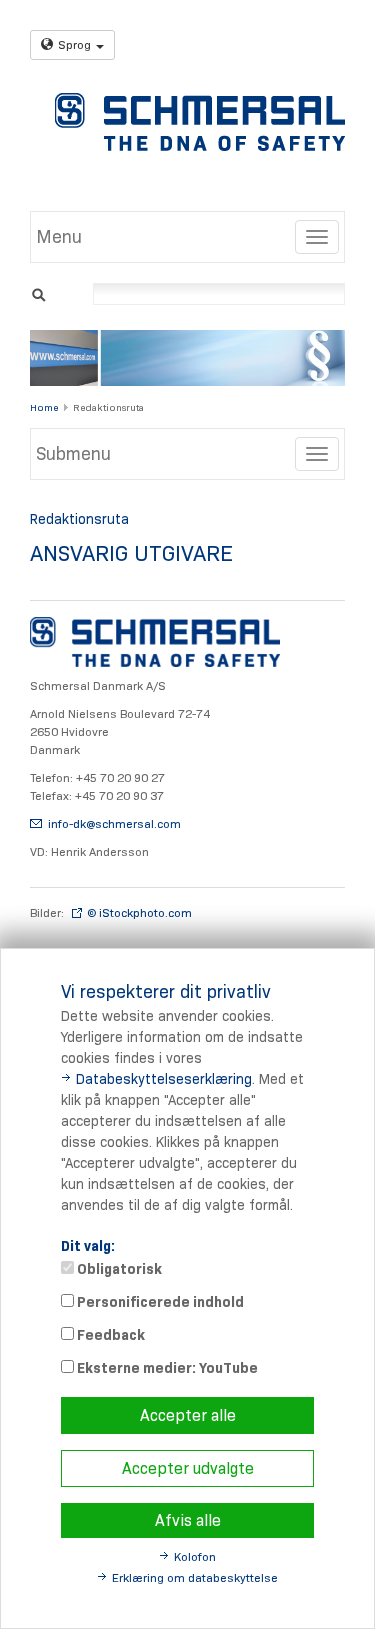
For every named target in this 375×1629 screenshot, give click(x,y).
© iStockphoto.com (139, 912)
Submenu (73, 454)
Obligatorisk (118, 1269)
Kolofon (195, 1556)
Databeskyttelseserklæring (164, 1079)
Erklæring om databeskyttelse (195, 1577)
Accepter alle (188, 1415)
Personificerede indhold (159, 1302)
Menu (59, 237)
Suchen (38, 292)
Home (44, 407)
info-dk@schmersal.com (114, 823)
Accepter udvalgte (188, 1468)
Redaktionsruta (108, 407)
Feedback (109, 1335)
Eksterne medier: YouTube (166, 1368)
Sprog (74, 44)
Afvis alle (188, 1520)
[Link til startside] (200, 122)
